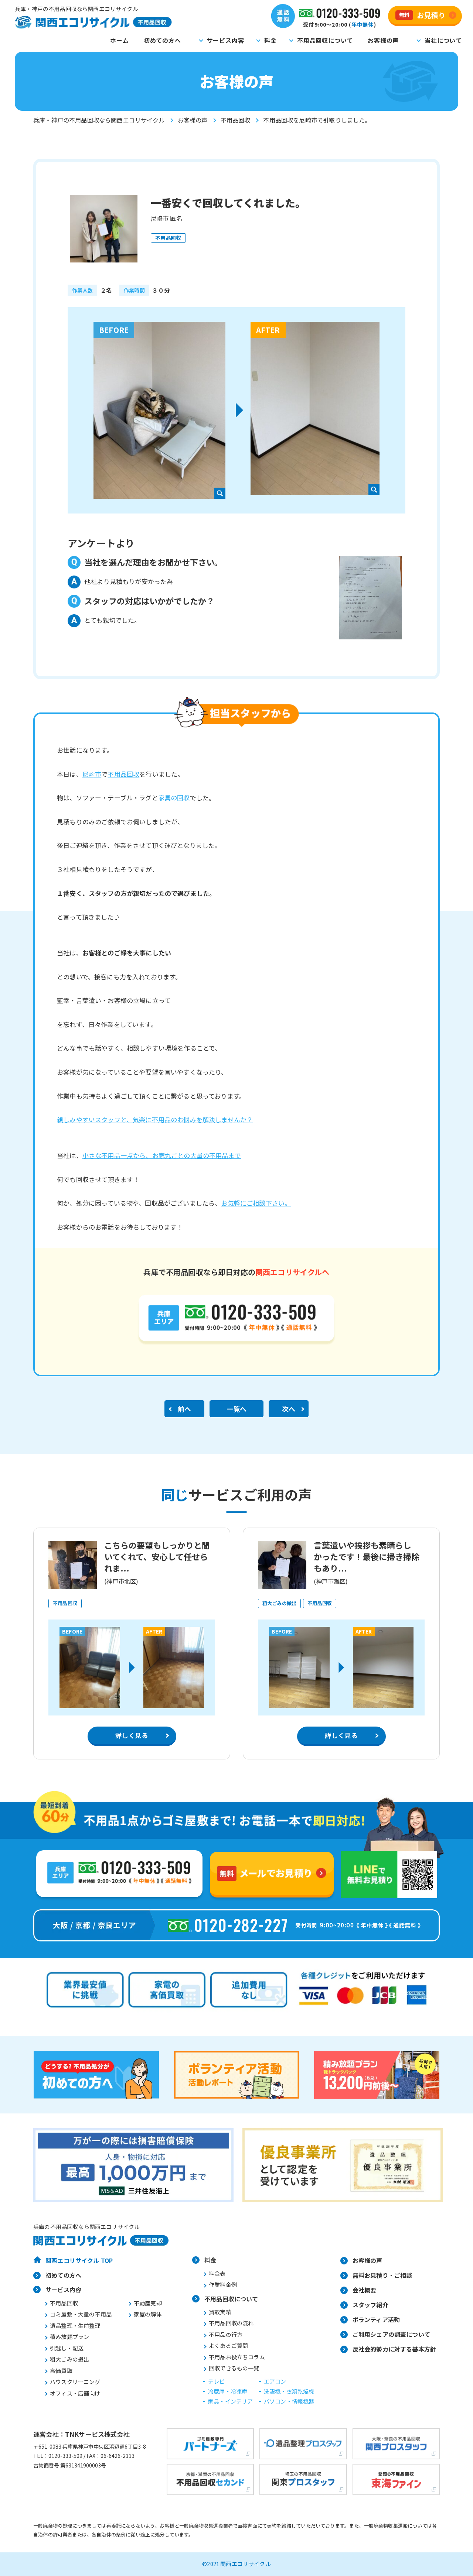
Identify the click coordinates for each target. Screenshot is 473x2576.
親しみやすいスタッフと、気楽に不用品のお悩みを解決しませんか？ (155, 1119)
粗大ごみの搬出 (69, 2359)
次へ (289, 1409)
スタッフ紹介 (370, 2305)
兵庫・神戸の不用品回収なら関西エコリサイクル (99, 120)
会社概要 (365, 2290)
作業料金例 (223, 2285)
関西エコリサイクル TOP (79, 2260)
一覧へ (237, 1409)
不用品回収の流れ (231, 2323)
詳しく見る (132, 1735)
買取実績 (220, 2312)
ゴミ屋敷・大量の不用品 (81, 2314)
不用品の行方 (226, 2334)
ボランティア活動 (376, 2319)
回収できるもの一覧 (234, 2368)
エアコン (275, 2381)
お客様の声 (383, 40)
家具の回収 (174, 798)
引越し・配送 (67, 2348)
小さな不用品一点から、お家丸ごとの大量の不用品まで (162, 1155)
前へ (184, 1409)
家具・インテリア (230, 2401)
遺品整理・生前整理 (75, 2326)
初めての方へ (162, 40)
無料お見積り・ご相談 (382, 2275)
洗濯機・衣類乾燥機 (289, 2391)
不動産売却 (148, 2303)
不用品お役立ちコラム (237, 2357)
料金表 (217, 2273)
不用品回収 (236, 120)
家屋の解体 (148, 2314)
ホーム (119, 40)
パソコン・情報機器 (289, 2401)
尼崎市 (92, 774)
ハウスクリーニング (75, 2382)
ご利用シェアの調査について (391, 2334)
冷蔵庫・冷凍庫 (228, 2391)
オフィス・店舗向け (75, 2393)
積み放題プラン (69, 2337)
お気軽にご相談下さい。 (256, 1203)
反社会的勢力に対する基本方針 (394, 2349)
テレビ (217, 2381)
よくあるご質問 (228, 2345)
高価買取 (61, 2371)
